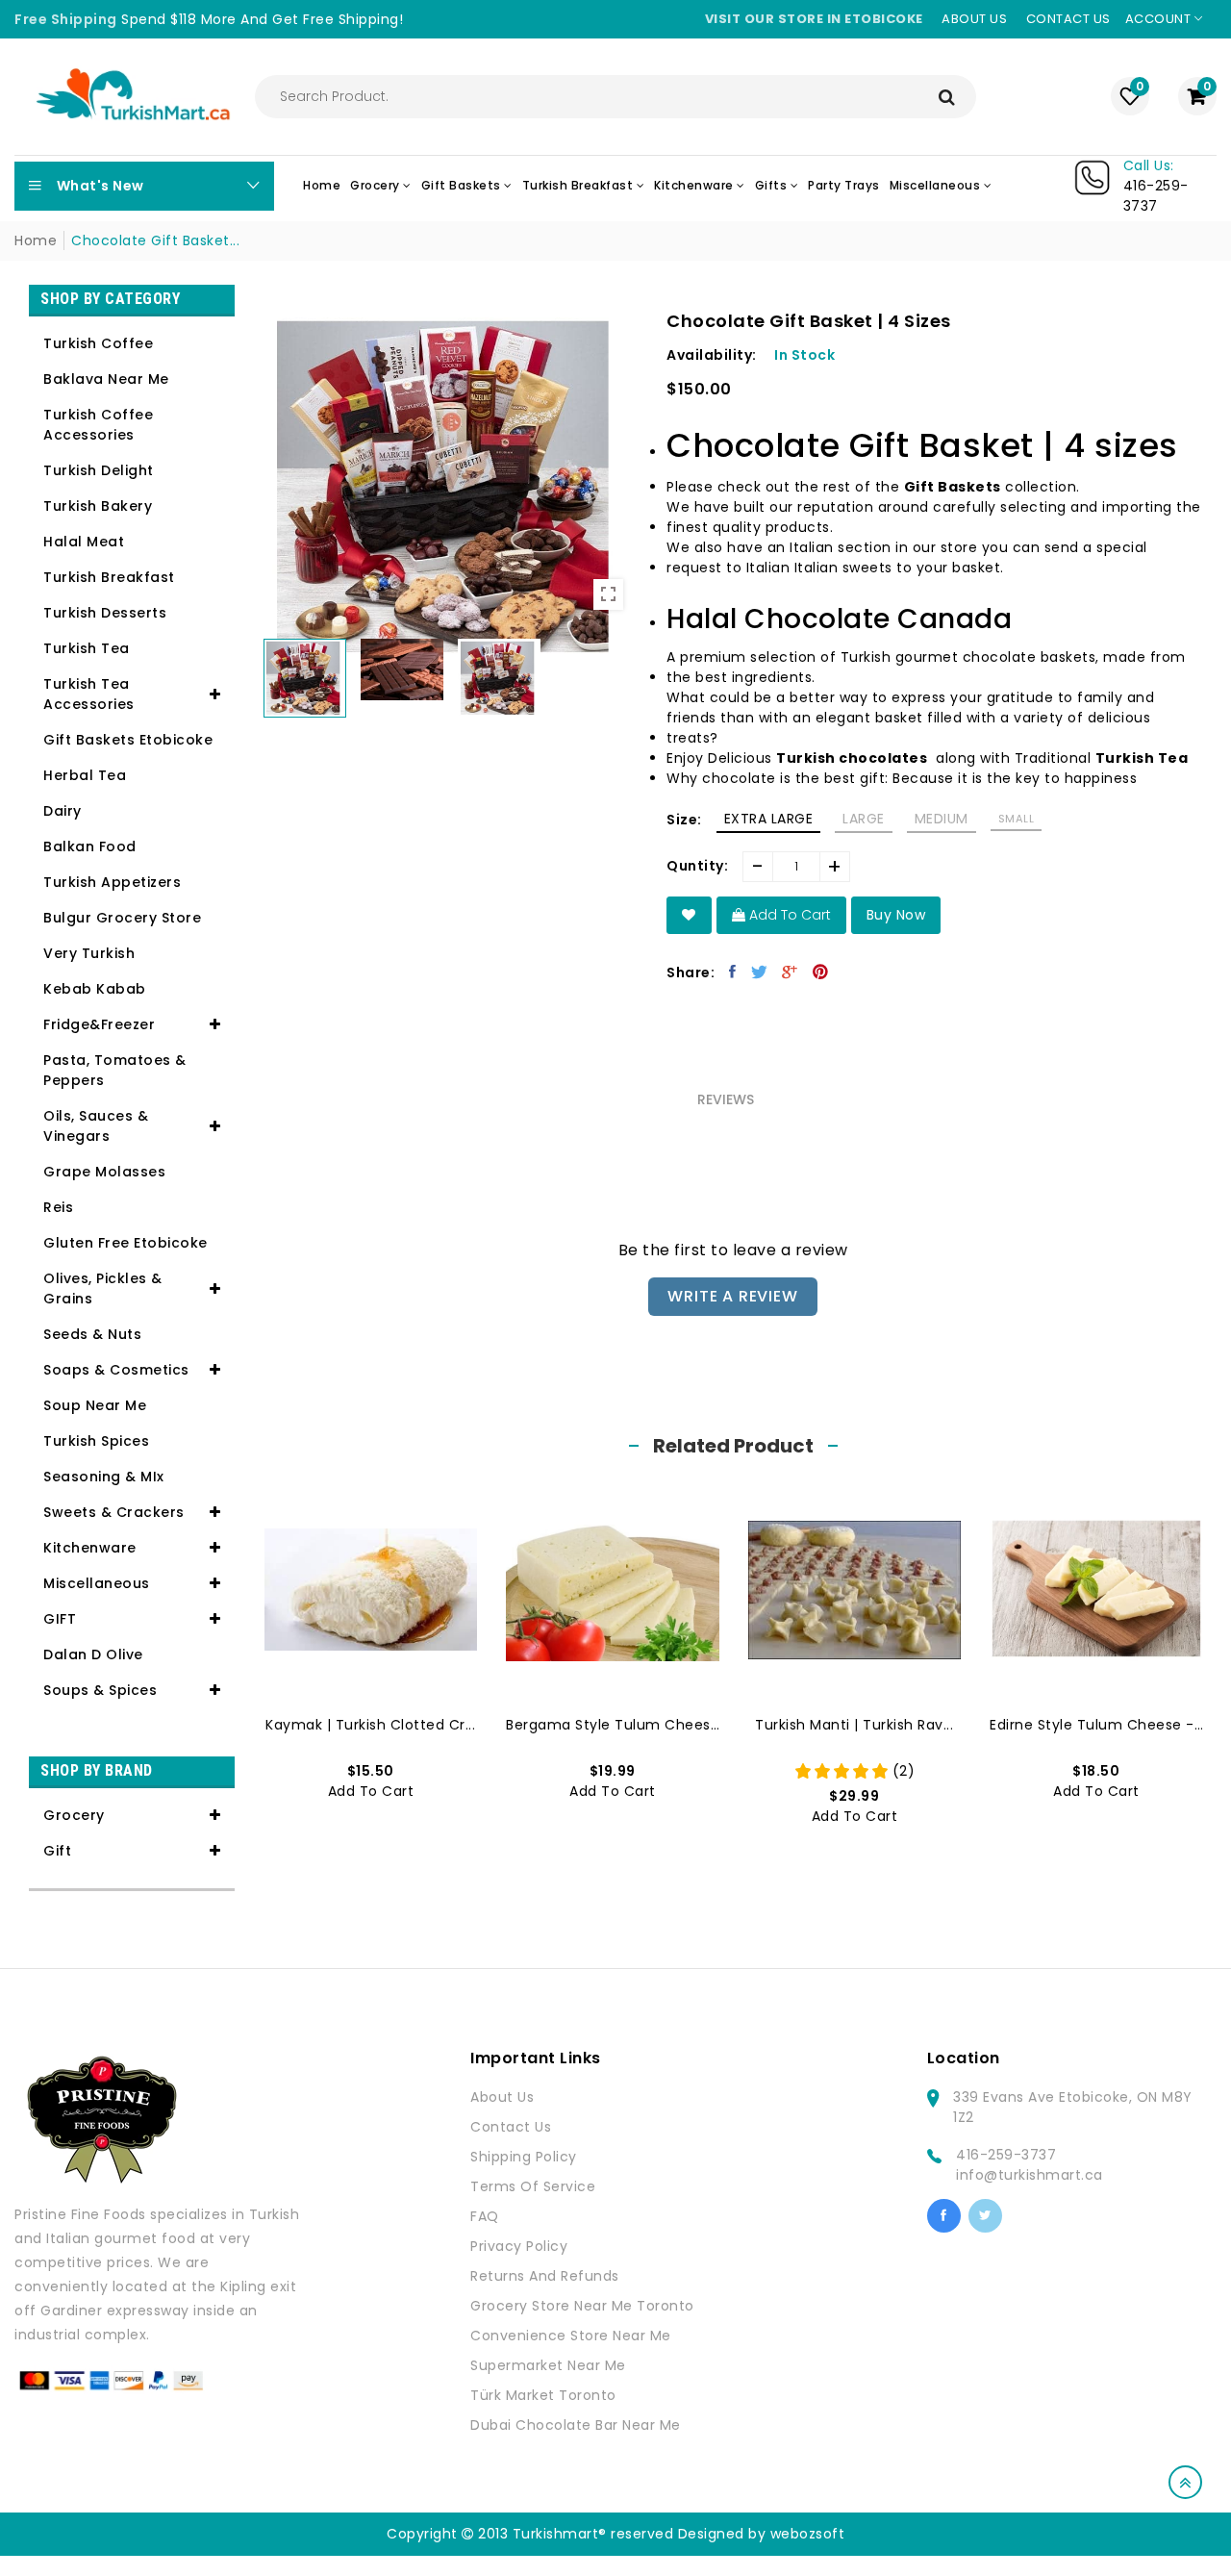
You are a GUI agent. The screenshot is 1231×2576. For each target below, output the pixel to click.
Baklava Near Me (106, 379)
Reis (58, 1207)
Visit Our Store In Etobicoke (814, 19)
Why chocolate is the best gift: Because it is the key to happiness (902, 778)
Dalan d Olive (93, 1654)
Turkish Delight (99, 470)
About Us (502, 2097)
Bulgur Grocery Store (122, 918)
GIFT (60, 1619)
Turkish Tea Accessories (89, 694)
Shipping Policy (524, 2157)
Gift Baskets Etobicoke (128, 740)
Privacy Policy (519, 2246)
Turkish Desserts (105, 613)
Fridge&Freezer (99, 1024)
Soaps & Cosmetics (116, 1370)
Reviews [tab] (726, 1099)
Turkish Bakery (98, 506)
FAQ (485, 2216)
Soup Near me (95, 1405)
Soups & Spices (100, 1690)
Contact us (1068, 19)
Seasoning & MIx (104, 1477)
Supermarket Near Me (548, 2365)
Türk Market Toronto (543, 2395)
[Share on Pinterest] (821, 972)
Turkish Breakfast (109, 577)
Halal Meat (84, 542)
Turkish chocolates (852, 758)
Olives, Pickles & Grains (103, 1288)
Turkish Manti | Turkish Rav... (854, 1725)
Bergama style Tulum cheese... (613, 1725)
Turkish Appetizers (112, 882)
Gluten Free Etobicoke (126, 1243)
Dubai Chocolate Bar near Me (576, 2425)
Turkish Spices (96, 1441)
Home (36, 240)
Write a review (732, 1296)
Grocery (74, 1815)
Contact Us (511, 2127)
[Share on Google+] (790, 972)
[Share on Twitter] (760, 972)
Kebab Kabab (95, 989)
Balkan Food (90, 846)
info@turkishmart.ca (1030, 2175)
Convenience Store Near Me (571, 2336)
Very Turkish (89, 953)
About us (974, 19)
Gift (57, 1851)
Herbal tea (85, 775)
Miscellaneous (97, 1583)
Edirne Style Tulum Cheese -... (1096, 1725)
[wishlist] (689, 915)
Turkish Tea (87, 648)
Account (1160, 19)
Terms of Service (533, 2186)
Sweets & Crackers (114, 1512)
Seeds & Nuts (92, 1334)
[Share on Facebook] (733, 972)
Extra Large (769, 819)
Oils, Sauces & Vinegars (96, 1126)
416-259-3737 (1006, 2155)
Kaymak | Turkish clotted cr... (370, 1725)
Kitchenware (90, 1548)
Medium (942, 819)
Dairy (63, 811)
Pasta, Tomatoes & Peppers (115, 1070)
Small (1017, 819)
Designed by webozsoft (762, 2534)
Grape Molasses (104, 1172)
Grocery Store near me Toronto (582, 2306)
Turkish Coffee (98, 343)
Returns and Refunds (545, 2276)
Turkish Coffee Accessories (98, 425)
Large (864, 819)
